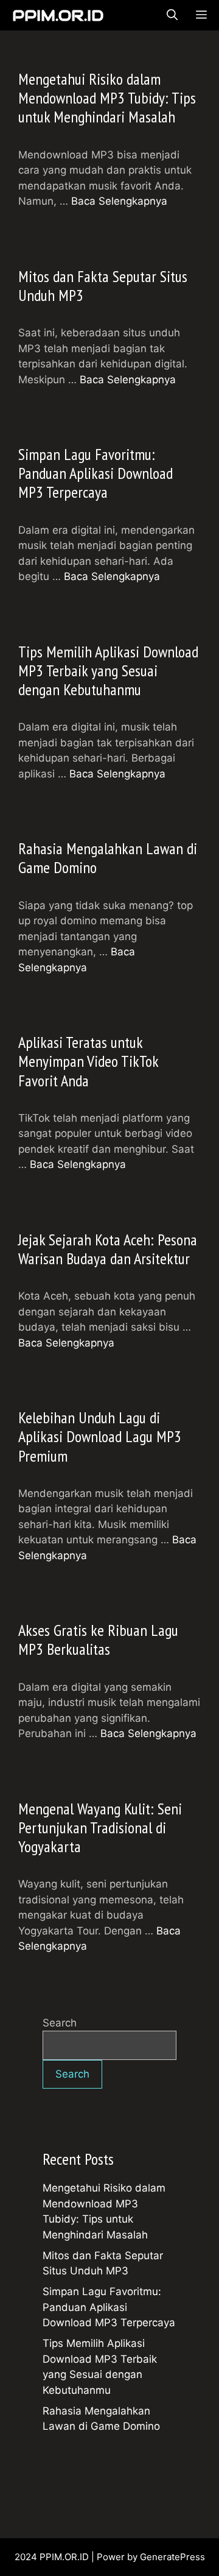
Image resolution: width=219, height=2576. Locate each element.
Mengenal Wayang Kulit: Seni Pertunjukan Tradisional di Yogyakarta (100, 1828)
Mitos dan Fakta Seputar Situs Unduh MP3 (103, 286)
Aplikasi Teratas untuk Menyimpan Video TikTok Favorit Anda (88, 1061)
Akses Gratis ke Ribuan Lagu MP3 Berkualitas (98, 1640)
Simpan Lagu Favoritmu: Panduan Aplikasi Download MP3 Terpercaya (96, 473)
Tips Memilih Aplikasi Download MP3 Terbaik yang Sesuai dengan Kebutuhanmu (108, 671)
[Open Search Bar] (172, 15)
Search (60, 2023)
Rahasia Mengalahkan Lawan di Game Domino (108, 858)
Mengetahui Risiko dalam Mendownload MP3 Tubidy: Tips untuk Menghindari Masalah (107, 98)
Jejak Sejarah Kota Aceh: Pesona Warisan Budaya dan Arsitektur (108, 1249)
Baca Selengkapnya (119, 201)
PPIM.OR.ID (58, 15)
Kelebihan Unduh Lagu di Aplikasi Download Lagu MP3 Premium (100, 1436)
